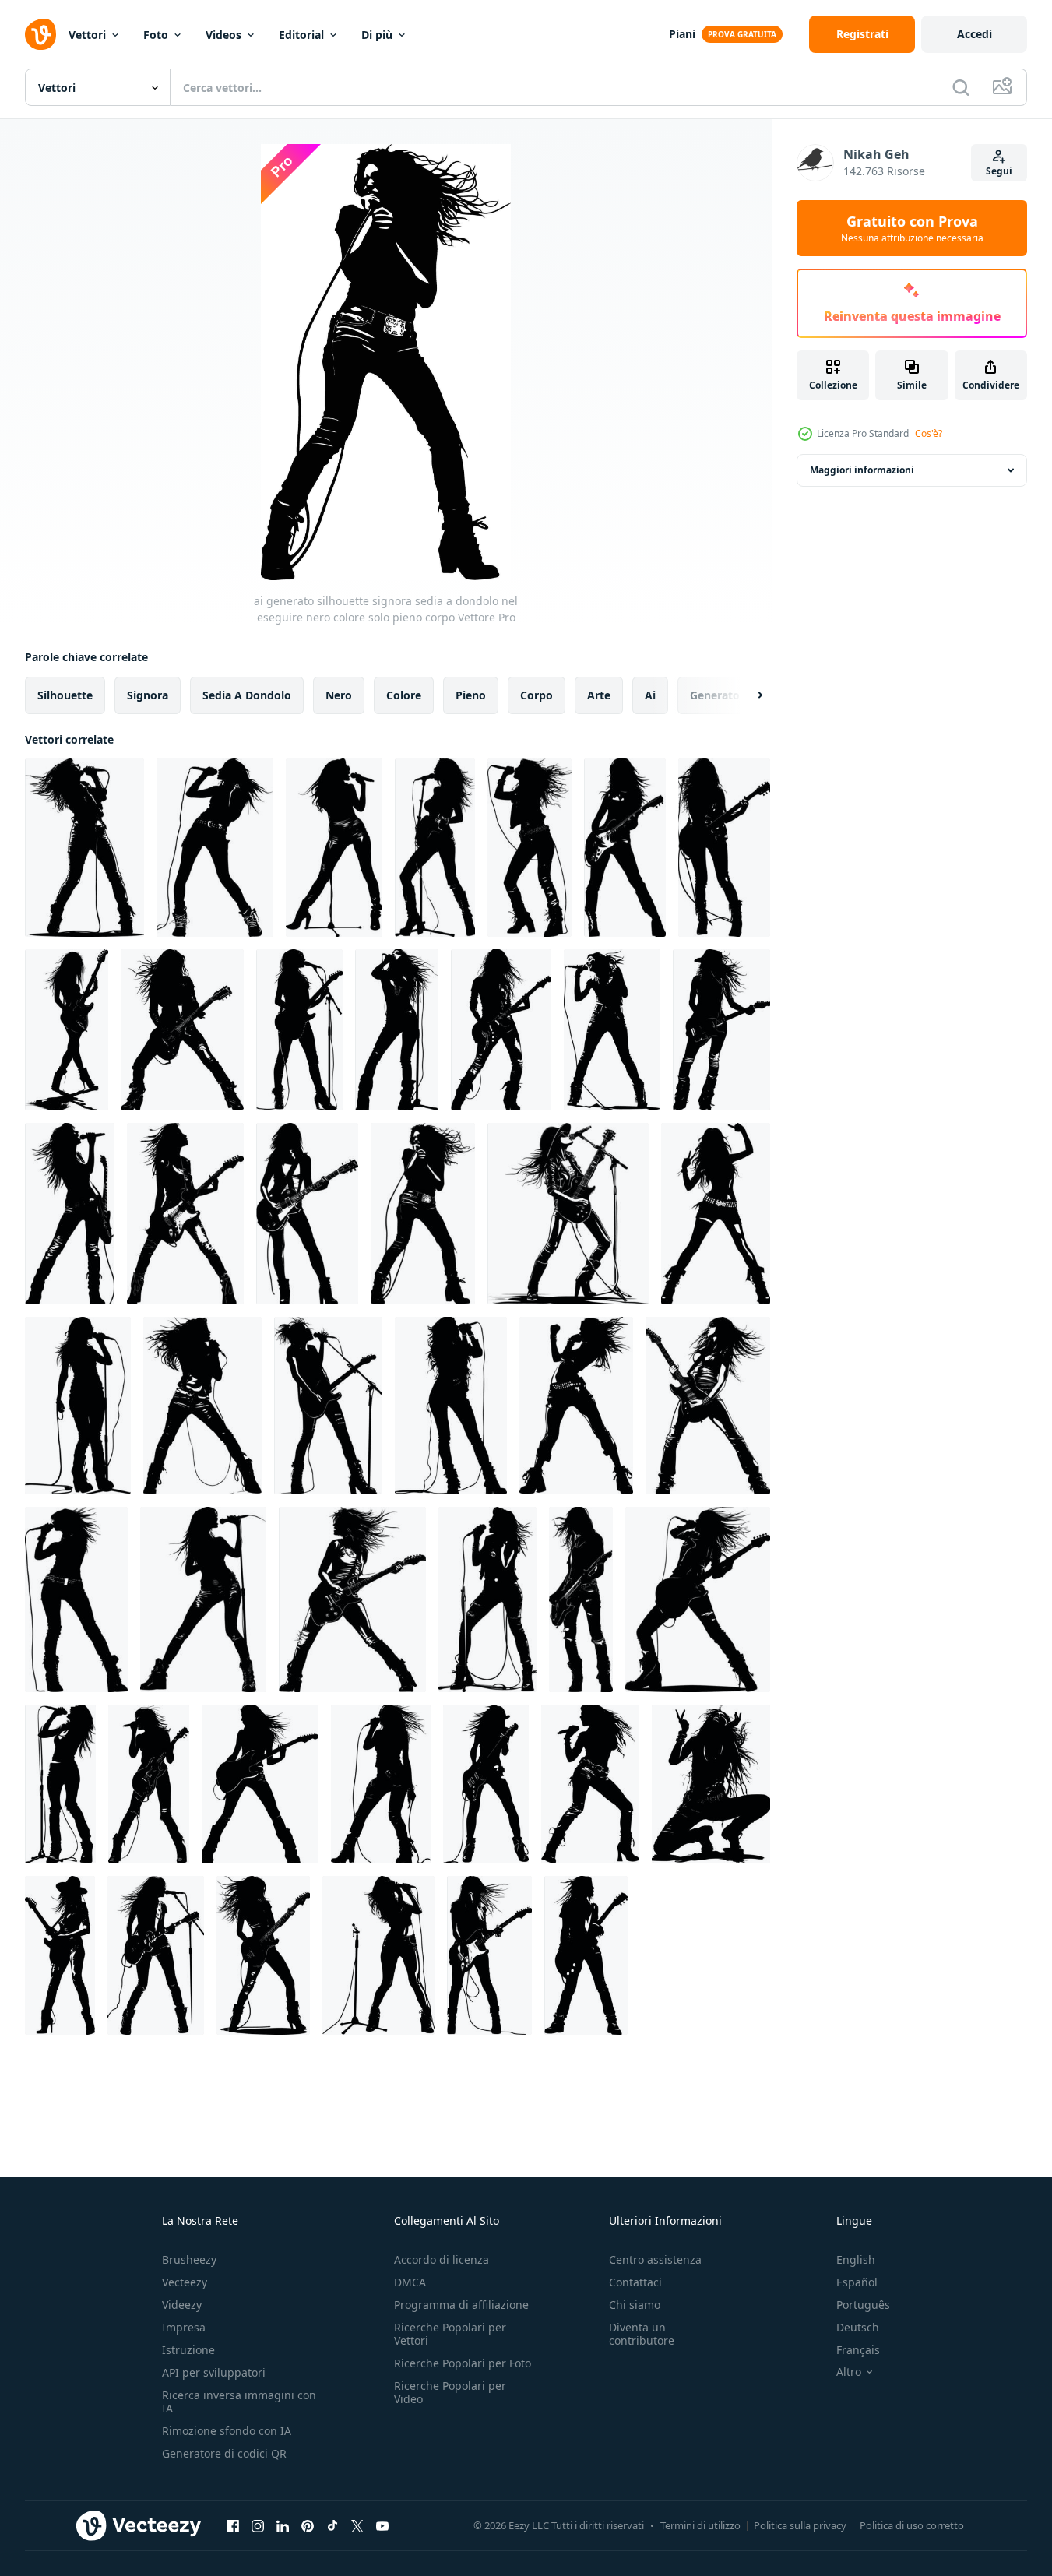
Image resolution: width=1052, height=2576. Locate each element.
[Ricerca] (961, 87)
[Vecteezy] (40, 34)
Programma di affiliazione (461, 2305)
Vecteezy (185, 2282)
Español (857, 2282)
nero (339, 695)
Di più (377, 35)
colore (404, 695)
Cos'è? (929, 433)
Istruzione (188, 2350)
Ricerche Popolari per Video (450, 2392)
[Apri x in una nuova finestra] (357, 2525)
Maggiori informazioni (862, 470)
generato (715, 695)
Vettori (87, 35)
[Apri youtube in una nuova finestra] (382, 2525)
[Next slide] (747, 695)
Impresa (184, 2327)
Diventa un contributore (642, 2334)
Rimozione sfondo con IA (227, 2431)
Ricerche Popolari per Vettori (450, 2334)
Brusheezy (189, 2259)
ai (650, 695)
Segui (999, 171)
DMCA (410, 2282)
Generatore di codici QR (224, 2453)
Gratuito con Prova (912, 228)
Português (863, 2305)
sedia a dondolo (247, 695)
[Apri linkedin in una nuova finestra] (283, 2525)
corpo (537, 695)
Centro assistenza (655, 2259)
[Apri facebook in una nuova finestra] (233, 2525)
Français (858, 2350)
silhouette (65, 695)
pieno (471, 695)
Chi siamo (635, 2305)
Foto (156, 35)
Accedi (975, 34)
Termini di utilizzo (700, 2525)
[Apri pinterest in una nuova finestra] (308, 2525)
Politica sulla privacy (800, 2525)
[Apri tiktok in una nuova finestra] (332, 2525)
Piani (682, 34)
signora (148, 695)
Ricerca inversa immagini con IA (239, 2402)
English (856, 2259)
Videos (223, 35)
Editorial (301, 35)
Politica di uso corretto (912, 2525)
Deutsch (858, 2327)
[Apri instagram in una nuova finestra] (258, 2525)
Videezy (182, 2305)
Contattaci (635, 2282)
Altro (849, 2372)
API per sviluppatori (214, 2372)
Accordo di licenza (442, 2259)
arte (599, 695)
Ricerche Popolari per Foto (463, 2363)
